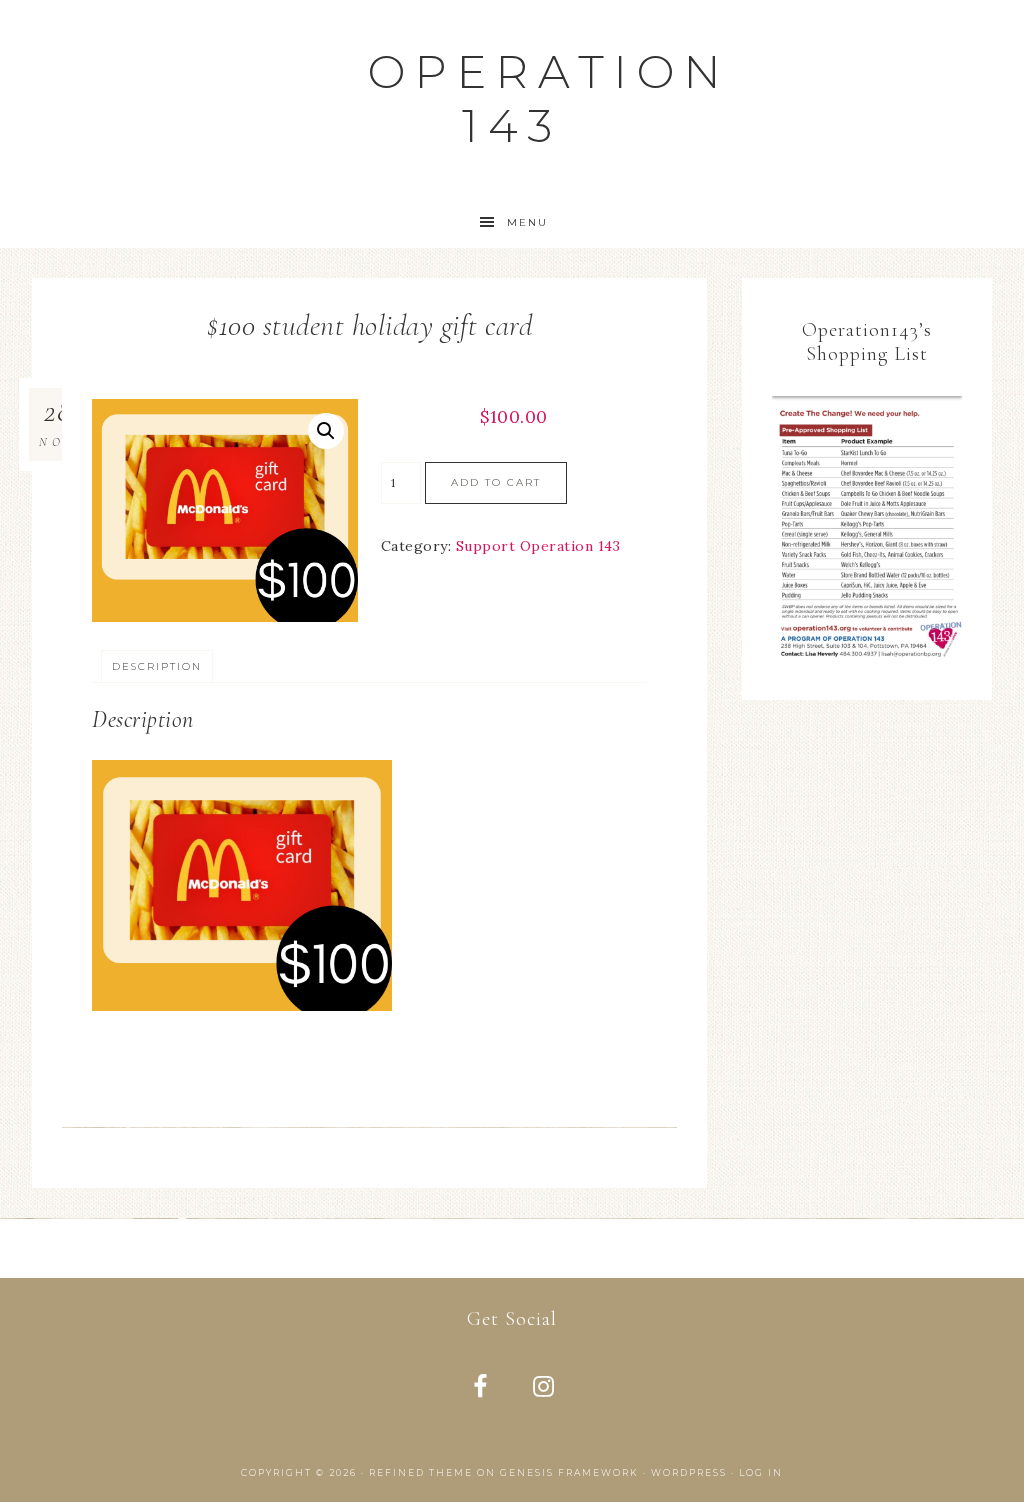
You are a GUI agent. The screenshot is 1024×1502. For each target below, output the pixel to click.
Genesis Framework (569, 1472)
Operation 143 (549, 98)
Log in (761, 1472)
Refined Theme (421, 1472)
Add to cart (496, 482)
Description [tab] (157, 666)
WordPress (689, 1472)
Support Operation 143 (538, 546)
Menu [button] (527, 222)
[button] (326, 431)
